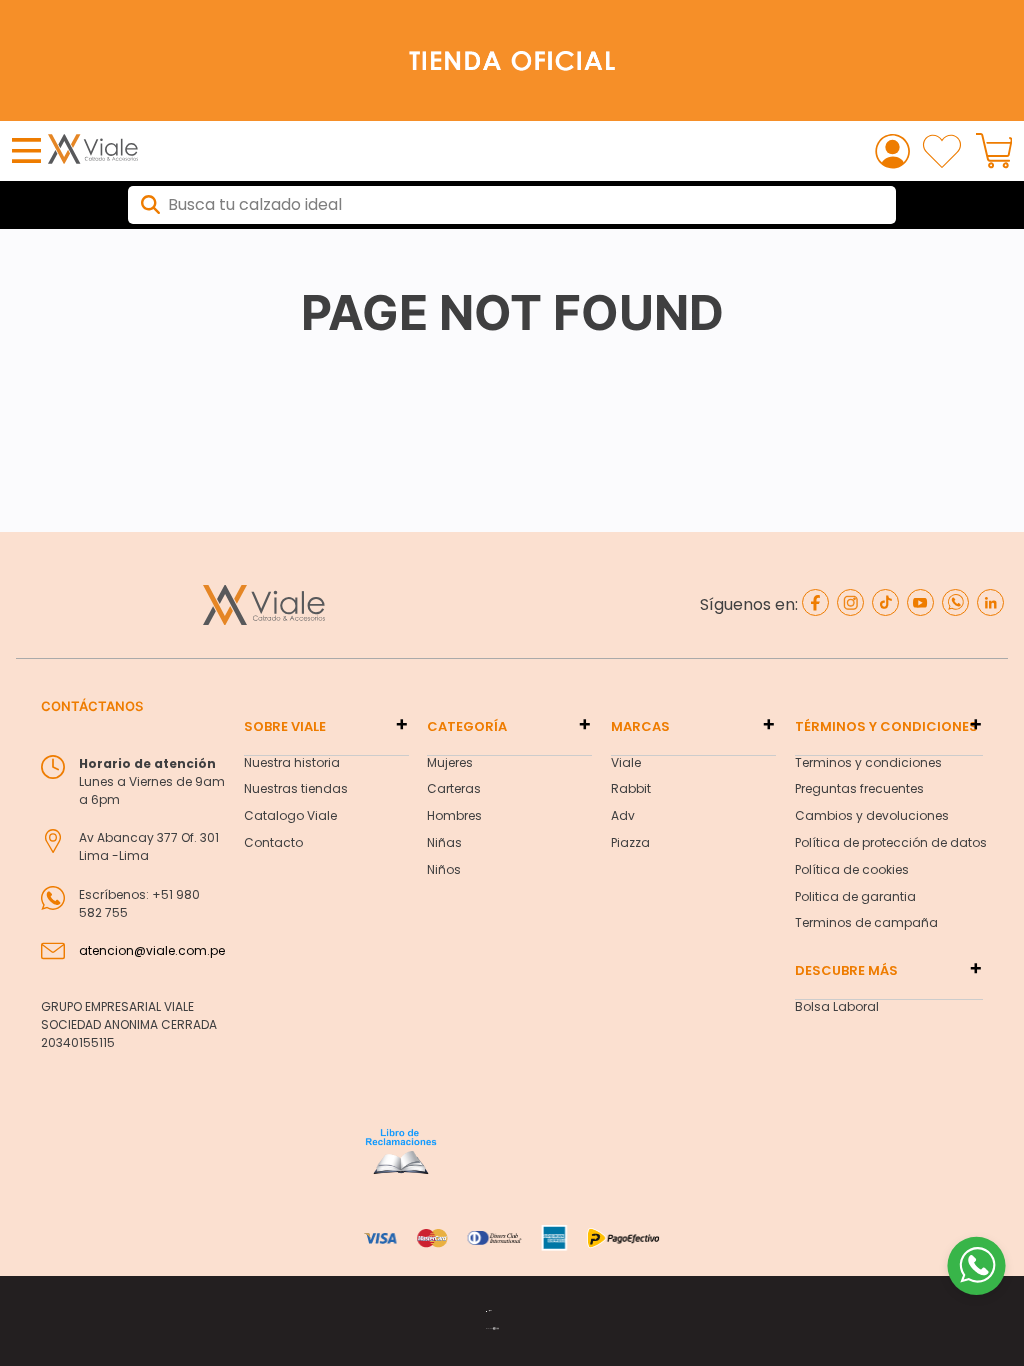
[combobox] (512, 205)
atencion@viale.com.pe (152, 950)
